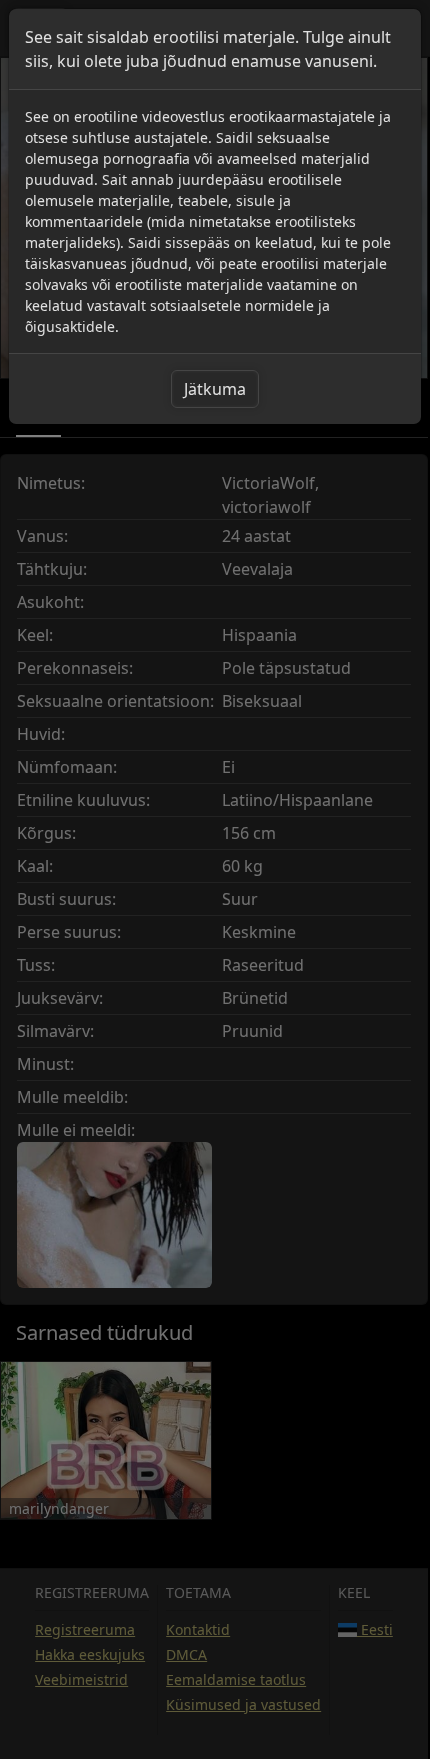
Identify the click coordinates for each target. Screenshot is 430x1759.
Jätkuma (215, 389)
